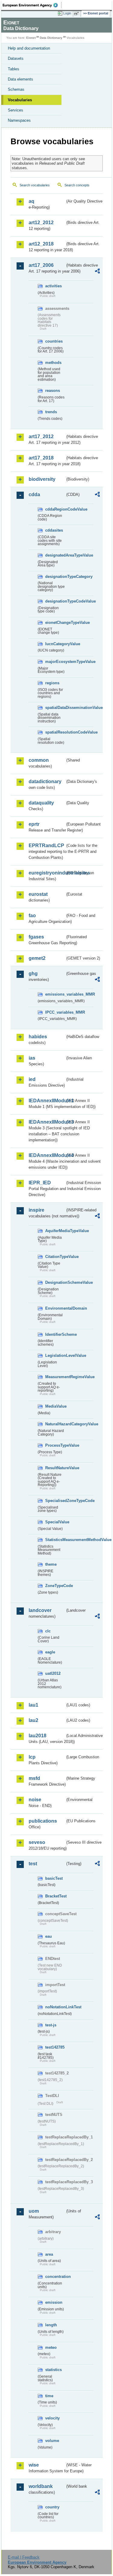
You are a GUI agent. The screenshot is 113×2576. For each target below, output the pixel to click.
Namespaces (19, 120)
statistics (53, 2370)
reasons (53, 391)
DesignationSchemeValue (55, 1282)
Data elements (20, 79)
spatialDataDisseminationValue (55, 708)
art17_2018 (41, 458)
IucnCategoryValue (55, 644)
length (51, 2325)
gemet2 (37, 958)
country (52, 2507)
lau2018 (38, 1736)
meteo (51, 2347)
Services (16, 110)
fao (32, 916)
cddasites (54, 530)
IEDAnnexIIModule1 (47, 1101)
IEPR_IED (40, 1183)
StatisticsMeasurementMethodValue (55, 1540)
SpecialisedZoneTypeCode (55, 1501)
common (39, 760)
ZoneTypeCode (55, 1586)
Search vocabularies (35, 185)
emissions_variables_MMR (55, 994)
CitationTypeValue (55, 1257)
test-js (51, 2025)
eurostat (38, 894)
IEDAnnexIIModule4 (47, 1155)
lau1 (33, 1705)
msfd (34, 1778)
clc (48, 1631)
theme (51, 1564)
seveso (37, 1842)
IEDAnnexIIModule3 (47, 1122)
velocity (52, 2418)
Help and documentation (29, 48)
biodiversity (42, 479)
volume (52, 2441)
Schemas (16, 89)
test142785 (55, 2047)
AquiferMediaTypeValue (55, 1231)
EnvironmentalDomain (55, 1308)
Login (67, 13)
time (49, 2396)
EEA (32, 5)
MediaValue (55, 1406)
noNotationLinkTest (55, 2007)
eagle (50, 1652)
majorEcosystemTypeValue (55, 662)
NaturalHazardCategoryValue (55, 1424)
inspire (36, 1210)
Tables (14, 69)
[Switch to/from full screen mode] (77, 14)
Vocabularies (20, 100)
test (33, 1864)
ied (32, 1079)
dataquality (41, 803)
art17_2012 (41, 436)
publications (43, 1821)
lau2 (33, 1720)
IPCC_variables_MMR (55, 1012)
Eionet (31, 38)
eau (49, 1936)
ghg (33, 974)
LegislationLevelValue (55, 1355)
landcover (40, 1610)
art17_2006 (41, 265)
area (49, 2254)
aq (31, 201)
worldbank (41, 2486)
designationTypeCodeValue (55, 601)
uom (34, 2211)
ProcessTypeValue (55, 1445)
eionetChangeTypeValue (55, 623)
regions (52, 683)
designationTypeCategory (55, 577)
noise (35, 1800)
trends (51, 412)
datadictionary (45, 781)
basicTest (54, 1878)
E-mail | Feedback (24, 2557)
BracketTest (55, 1896)
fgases (36, 937)
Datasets (16, 58)
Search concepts (77, 185)
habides (38, 1037)
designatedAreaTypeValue (55, 555)
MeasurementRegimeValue (55, 1377)
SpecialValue (55, 1522)
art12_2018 (41, 244)
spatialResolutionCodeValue (55, 732)
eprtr (34, 824)
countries (54, 341)
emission (54, 2302)
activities (53, 286)
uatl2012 (53, 1673)
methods (53, 363)
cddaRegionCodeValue (55, 509)
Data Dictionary (51, 38)
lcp (32, 1757)
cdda (34, 494)
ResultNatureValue (55, 1468)
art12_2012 (41, 223)
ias (32, 1058)
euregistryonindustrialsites (47, 873)
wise (34, 2465)
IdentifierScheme (55, 1334)
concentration (55, 2277)
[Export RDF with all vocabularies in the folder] (97, 272)
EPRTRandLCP (46, 845)
